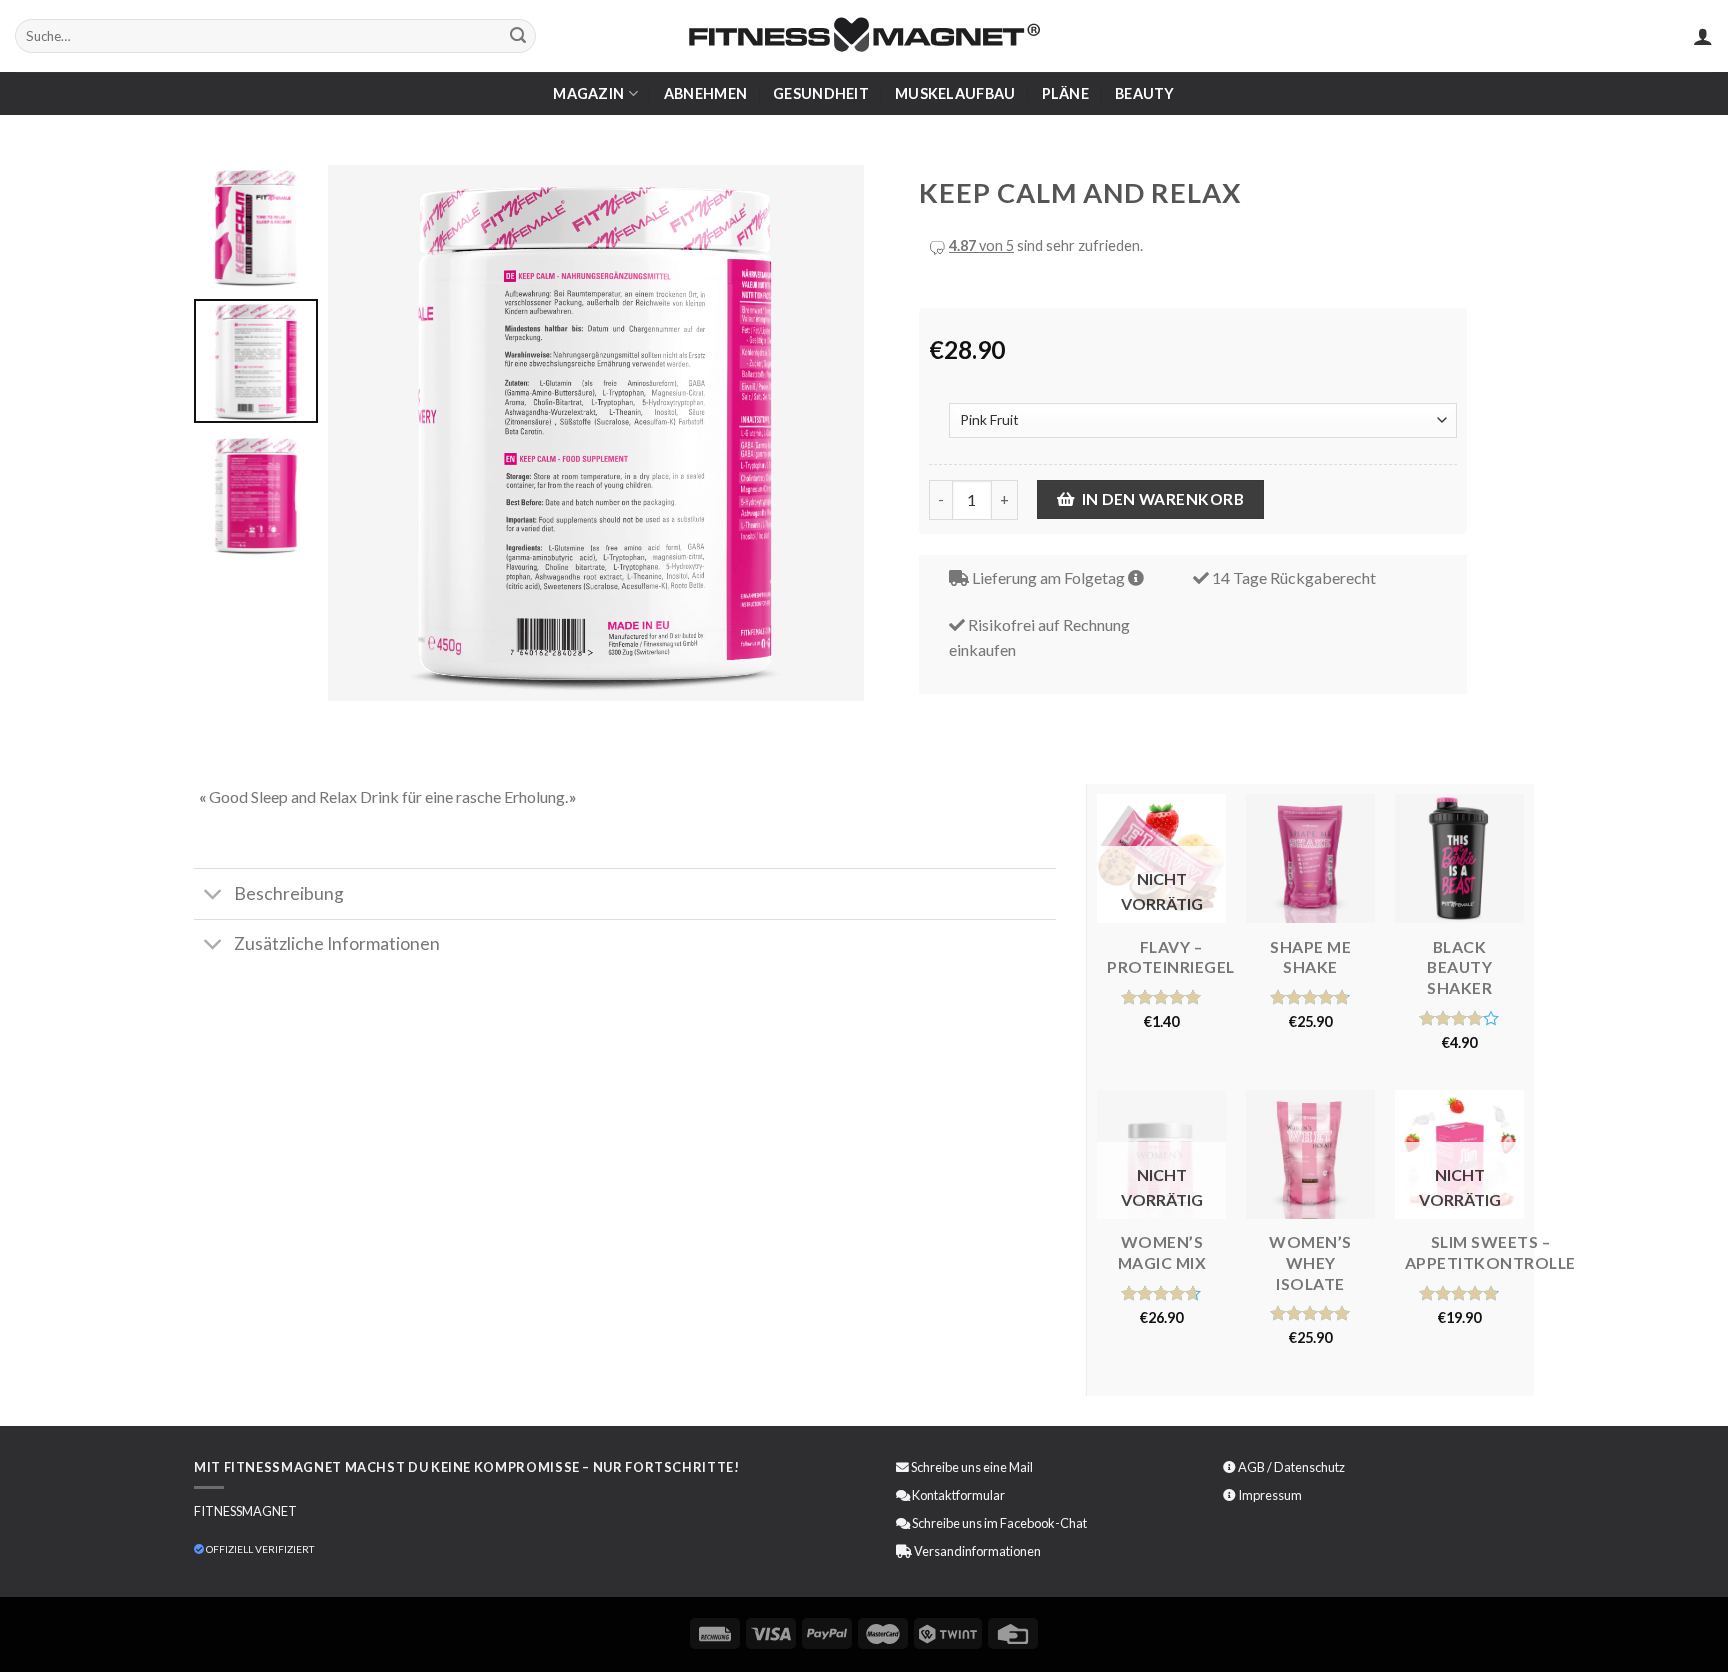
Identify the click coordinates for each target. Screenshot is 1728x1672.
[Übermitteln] (518, 36)
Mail (1021, 1467)
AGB (1251, 1467)
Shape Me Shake (1310, 957)
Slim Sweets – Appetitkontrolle (1490, 1252)
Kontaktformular (958, 1495)
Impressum (1270, 1495)
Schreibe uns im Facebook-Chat (998, 1523)
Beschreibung (289, 893)
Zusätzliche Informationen (337, 943)
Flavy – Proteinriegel (1171, 957)
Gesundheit (821, 93)
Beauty (1145, 93)
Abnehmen (705, 93)
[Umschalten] (213, 896)
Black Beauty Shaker (1459, 967)
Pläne (1065, 93)
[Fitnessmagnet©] (864, 36)
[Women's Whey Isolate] (1310, 1154)
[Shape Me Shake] (1310, 858)
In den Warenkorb (1163, 499)
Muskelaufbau (955, 93)
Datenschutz (1309, 1467)
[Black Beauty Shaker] (1459, 858)
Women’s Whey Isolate (1310, 1262)
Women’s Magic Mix (1162, 1252)
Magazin (588, 93)
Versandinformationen (977, 1551)
